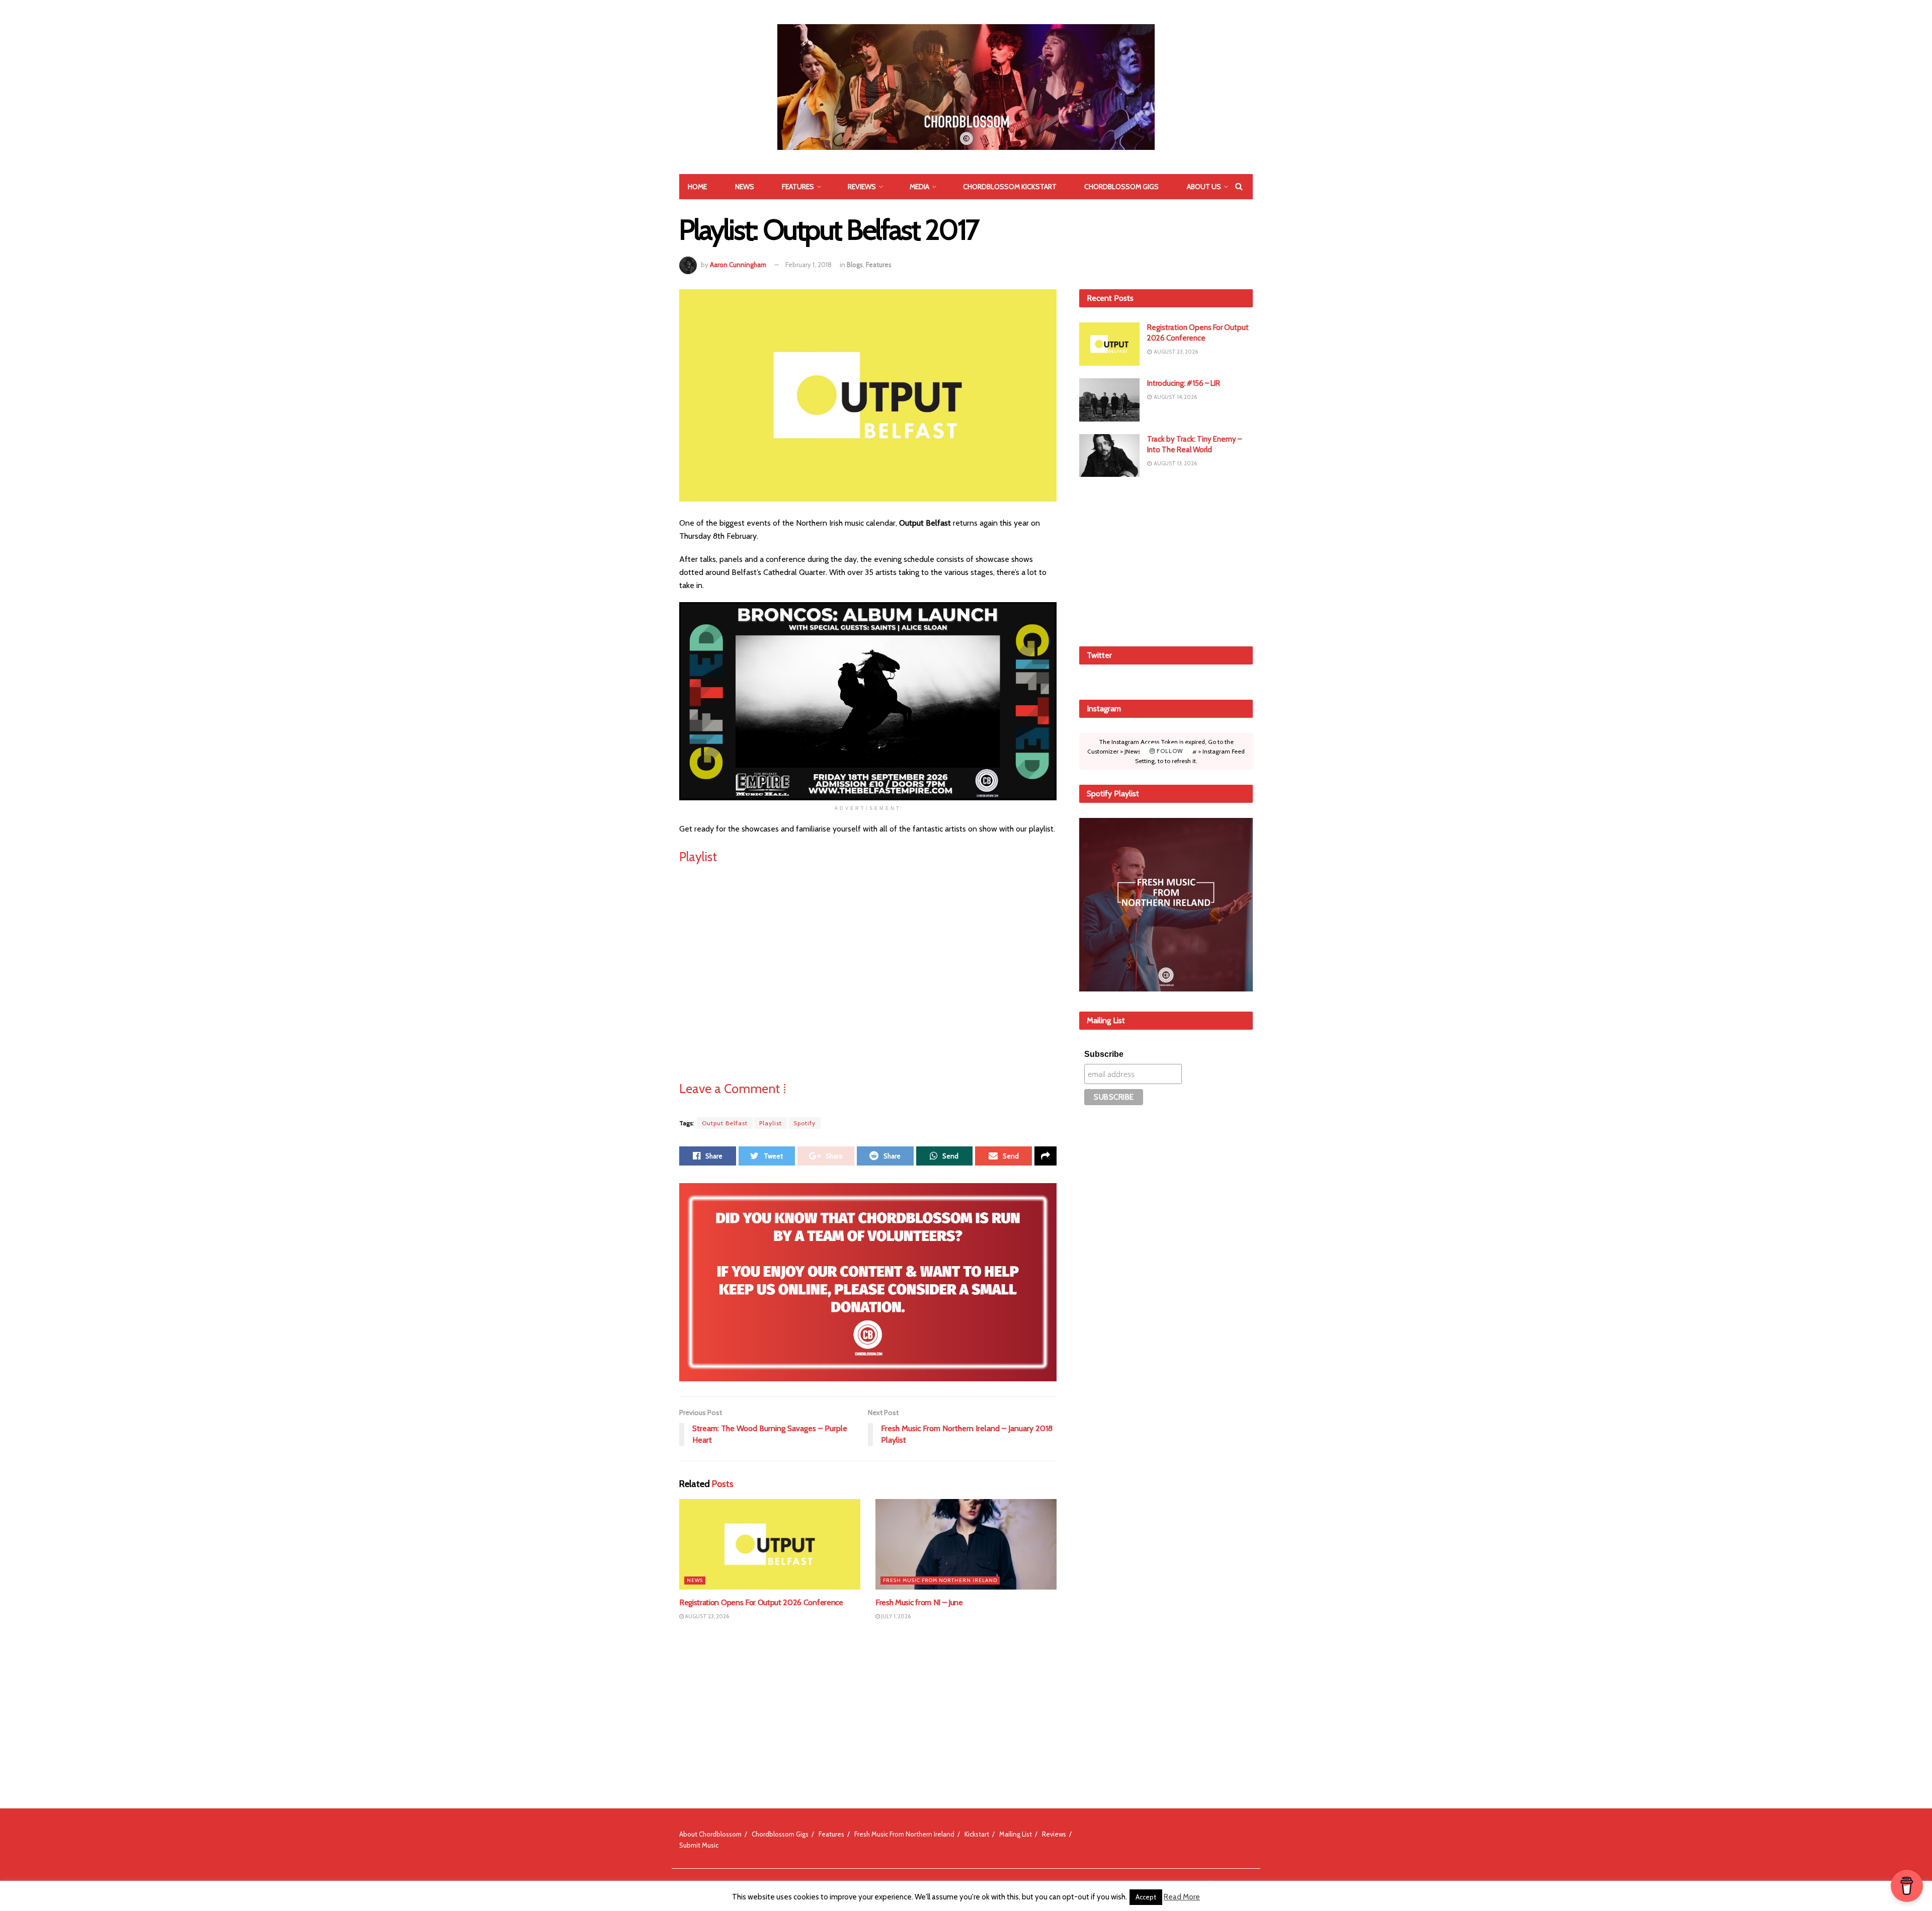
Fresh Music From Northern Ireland (940, 1580)
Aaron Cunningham (738, 265)
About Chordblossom (710, 1834)
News (745, 187)
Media (919, 187)
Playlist (771, 1123)
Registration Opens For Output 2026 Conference (761, 1602)
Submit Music (699, 1845)
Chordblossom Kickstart (1010, 187)
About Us (1204, 187)
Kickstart (977, 1834)
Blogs (855, 265)
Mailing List (1016, 1834)
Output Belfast (725, 1123)
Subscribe (1104, 1054)
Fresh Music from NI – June (919, 1602)
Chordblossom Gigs (1121, 187)
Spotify (804, 1123)
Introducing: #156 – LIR (1184, 383)
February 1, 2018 (809, 265)
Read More (1182, 1897)
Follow (1169, 751)
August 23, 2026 (706, 1616)
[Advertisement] (1166, 560)
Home (697, 187)
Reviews (862, 187)
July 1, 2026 (895, 1616)
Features (798, 187)
